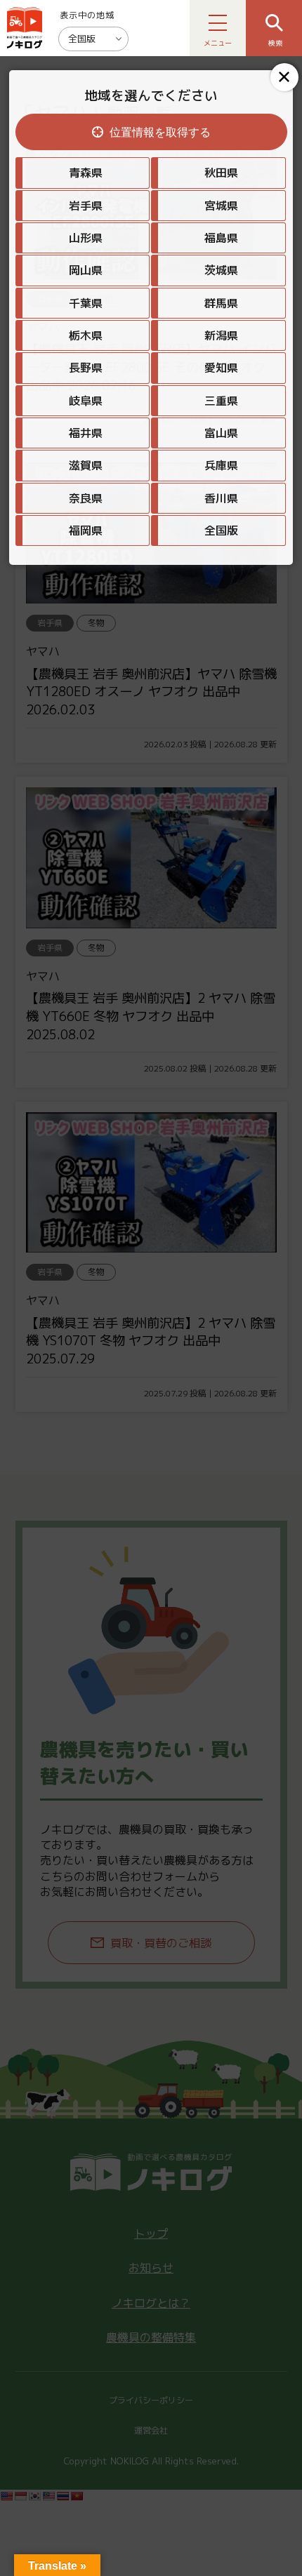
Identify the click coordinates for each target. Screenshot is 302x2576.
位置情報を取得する (160, 132)
